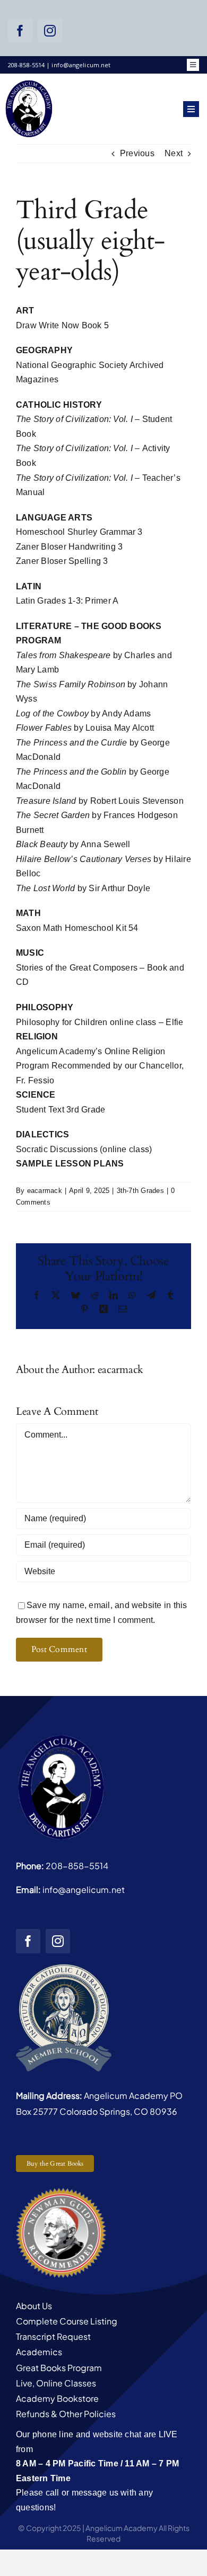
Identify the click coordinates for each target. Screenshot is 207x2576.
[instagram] (50, 31)
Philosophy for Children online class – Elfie (100, 1022)
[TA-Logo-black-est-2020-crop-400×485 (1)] (29, 83)
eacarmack (45, 1191)
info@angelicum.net (84, 1890)
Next (174, 153)
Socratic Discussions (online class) (84, 1149)
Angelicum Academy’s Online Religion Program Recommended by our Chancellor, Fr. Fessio (100, 1066)
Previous (137, 153)
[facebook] (20, 31)
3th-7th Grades (140, 1191)
